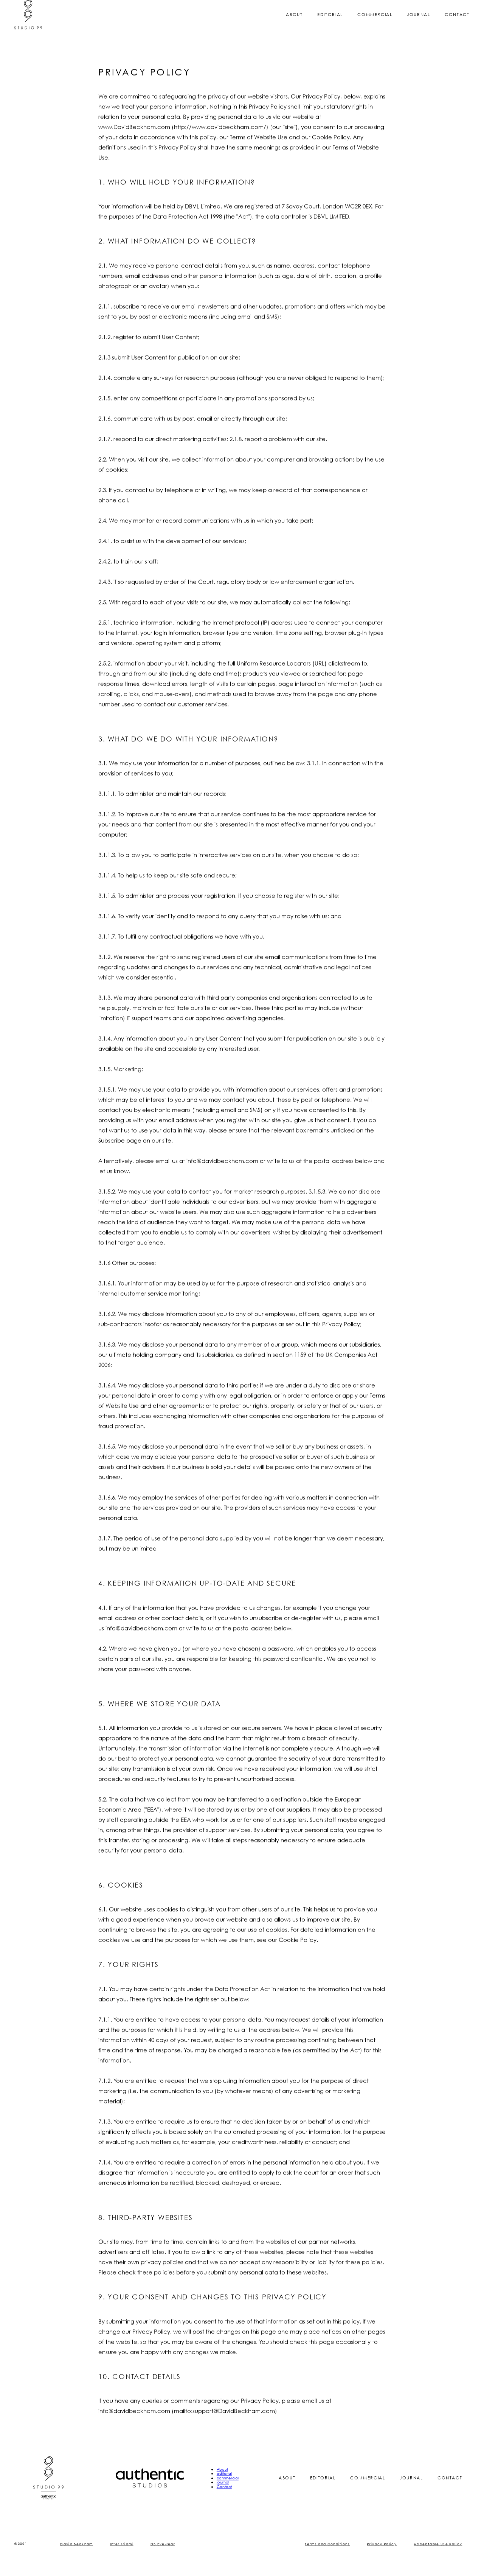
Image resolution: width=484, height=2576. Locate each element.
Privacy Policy (382, 2552)
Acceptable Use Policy (438, 2552)
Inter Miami (122, 2552)
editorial (330, 23)
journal (419, 23)
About (294, 23)
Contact (457, 23)
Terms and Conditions (327, 2552)
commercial (375, 23)
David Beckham (77, 2552)
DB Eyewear (163, 2552)
